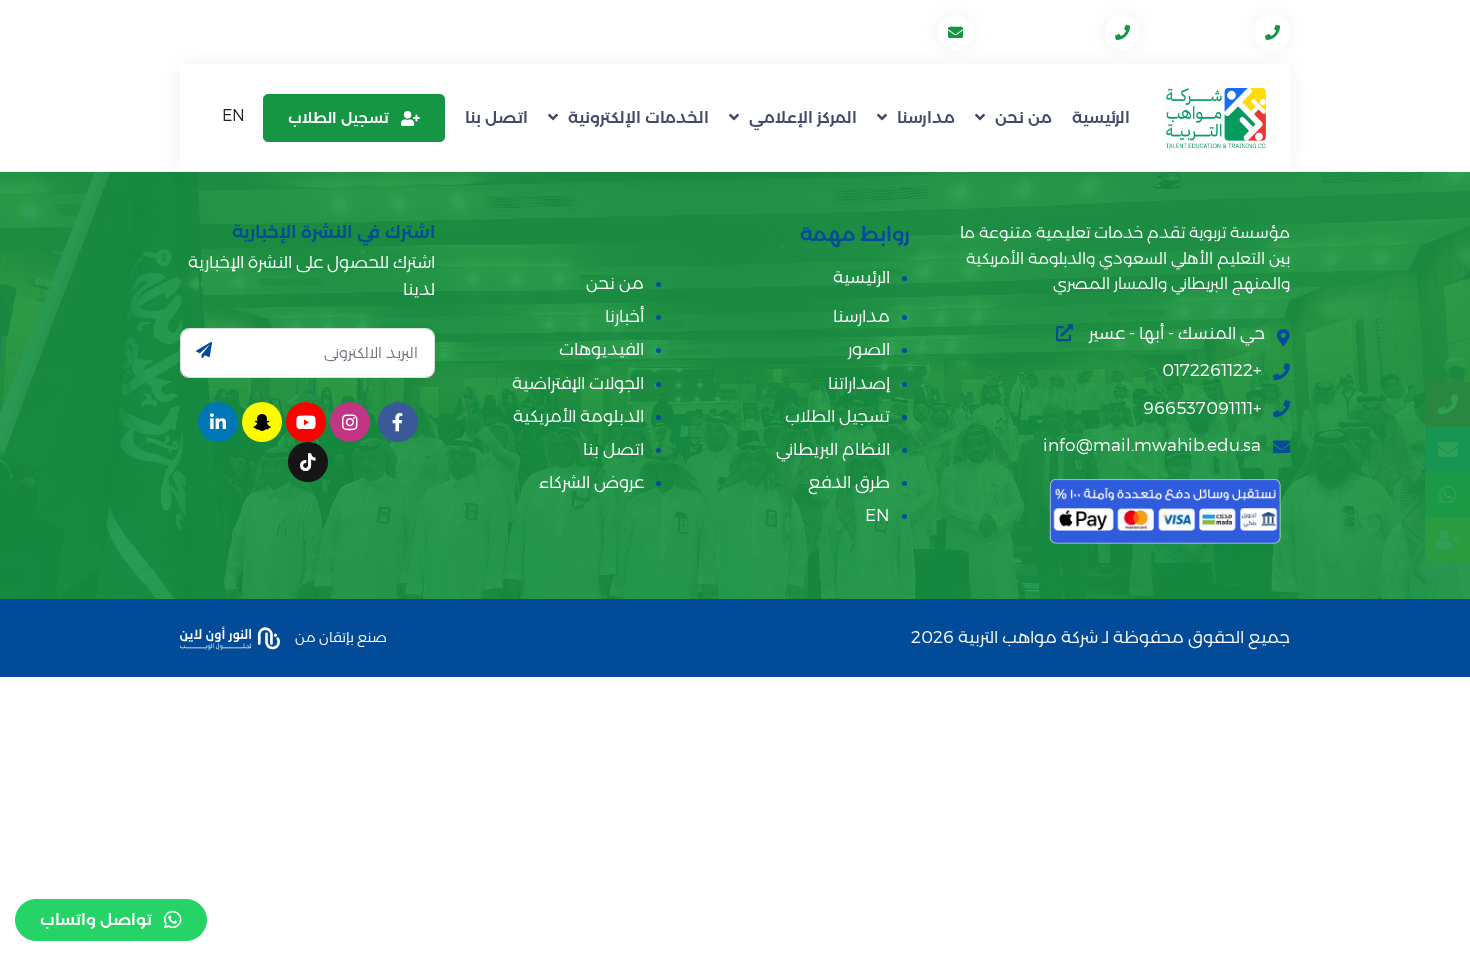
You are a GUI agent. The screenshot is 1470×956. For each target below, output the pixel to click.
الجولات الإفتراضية (578, 383)
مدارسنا (926, 117)
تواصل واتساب (96, 919)
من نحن (1023, 117)
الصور (869, 349)
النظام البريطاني (833, 449)
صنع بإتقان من (339, 636)
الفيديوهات (601, 349)
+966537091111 (1041, 31)
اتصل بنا (496, 117)
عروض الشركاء (591, 482)
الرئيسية (1101, 117)
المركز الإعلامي (803, 117)
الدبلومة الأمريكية (578, 416)
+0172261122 (1199, 31)
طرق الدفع (849, 482)
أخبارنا (624, 316)
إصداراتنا (859, 383)
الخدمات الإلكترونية (638, 117)
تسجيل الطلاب (338, 117)
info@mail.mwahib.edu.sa (830, 31)
